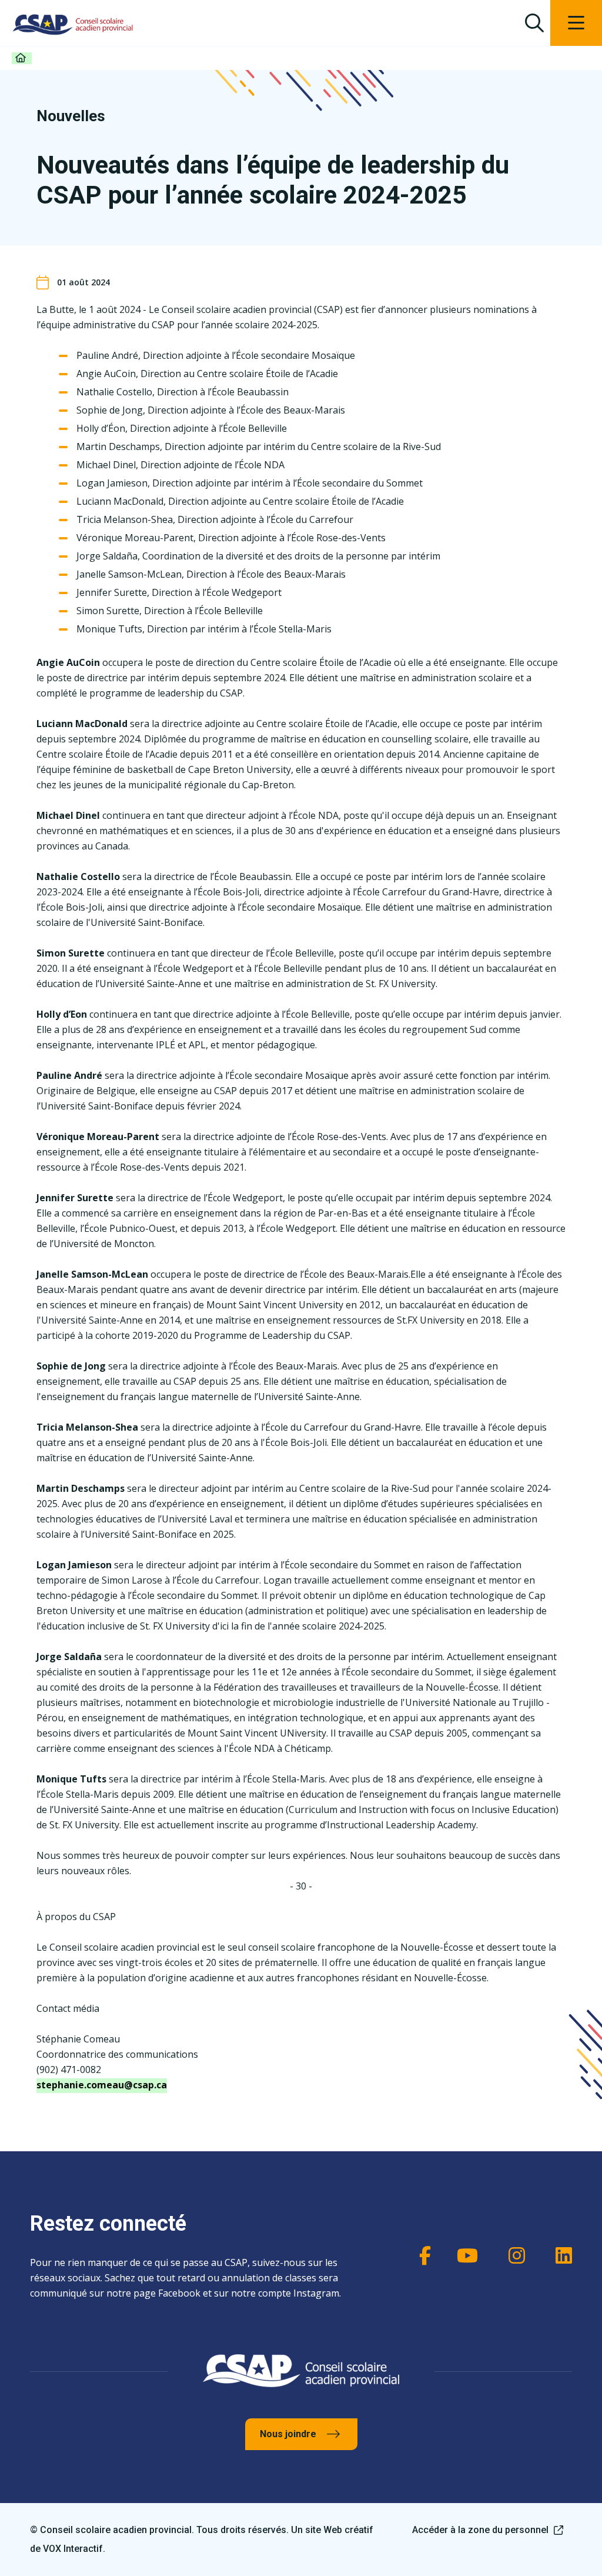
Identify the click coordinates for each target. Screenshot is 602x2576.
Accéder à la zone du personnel (480, 2530)
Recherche (534, 23)
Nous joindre (288, 2434)
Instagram (513, 2255)
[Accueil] (22, 58)
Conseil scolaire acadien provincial (73, 24)
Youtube (466, 2255)
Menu (576, 23)
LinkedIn (560, 2255)
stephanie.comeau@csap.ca (102, 2085)
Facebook (419, 2255)
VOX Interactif (73, 2549)
